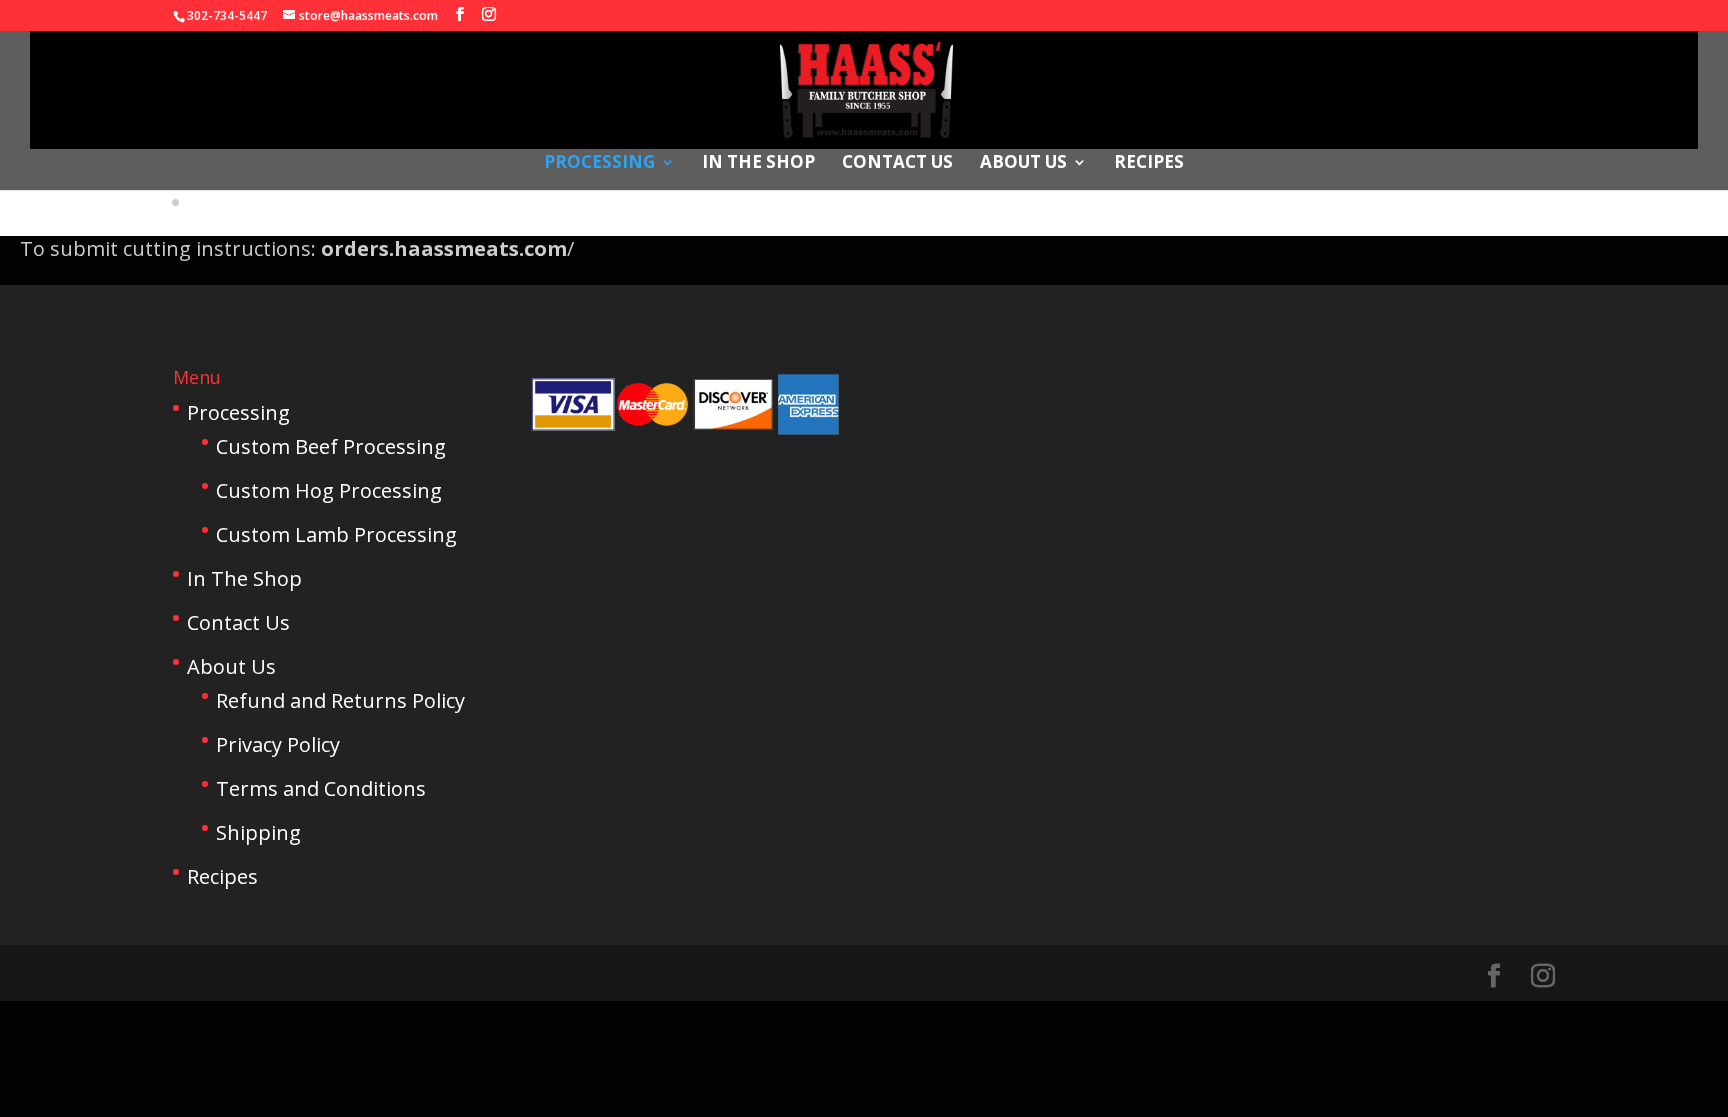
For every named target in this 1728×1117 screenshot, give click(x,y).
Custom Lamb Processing (336, 534)
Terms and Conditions (321, 788)
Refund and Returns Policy (340, 700)
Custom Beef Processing (331, 446)
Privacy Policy (278, 744)
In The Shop (758, 164)
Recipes (1149, 164)
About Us (1023, 164)
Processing (599, 164)
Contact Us (897, 164)
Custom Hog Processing (329, 490)
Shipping (258, 832)
